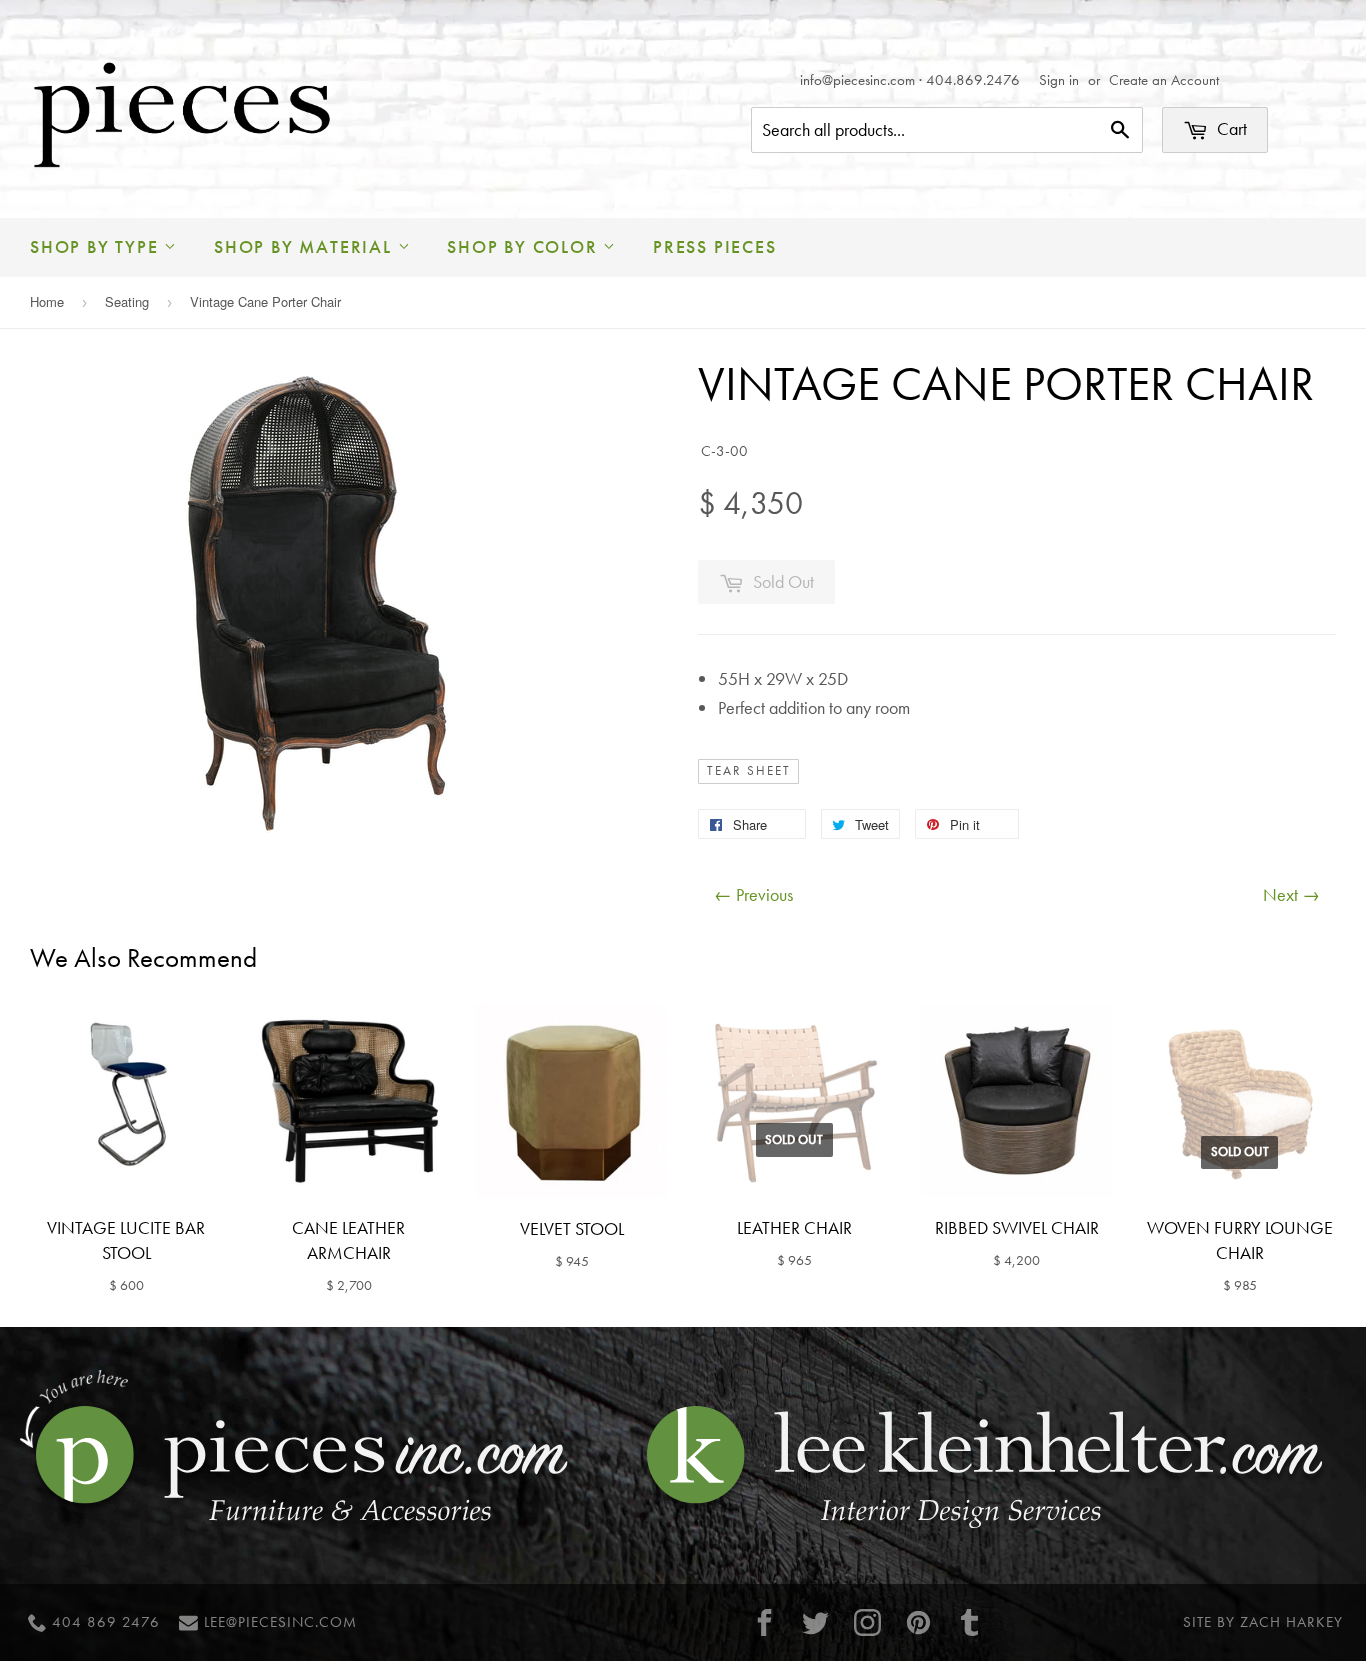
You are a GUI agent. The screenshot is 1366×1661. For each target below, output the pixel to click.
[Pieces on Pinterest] (919, 1622)
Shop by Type (97, 246)
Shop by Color (525, 246)
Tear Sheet (749, 771)
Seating (127, 301)
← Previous (753, 894)
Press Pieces (715, 246)
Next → (1291, 894)
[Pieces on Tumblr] (970, 1622)
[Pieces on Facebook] (765, 1622)
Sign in (1059, 80)
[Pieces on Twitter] (816, 1622)
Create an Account (1164, 80)
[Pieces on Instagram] (867, 1622)
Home (47, 301)
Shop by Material (306, 246)
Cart (1230, 128)
